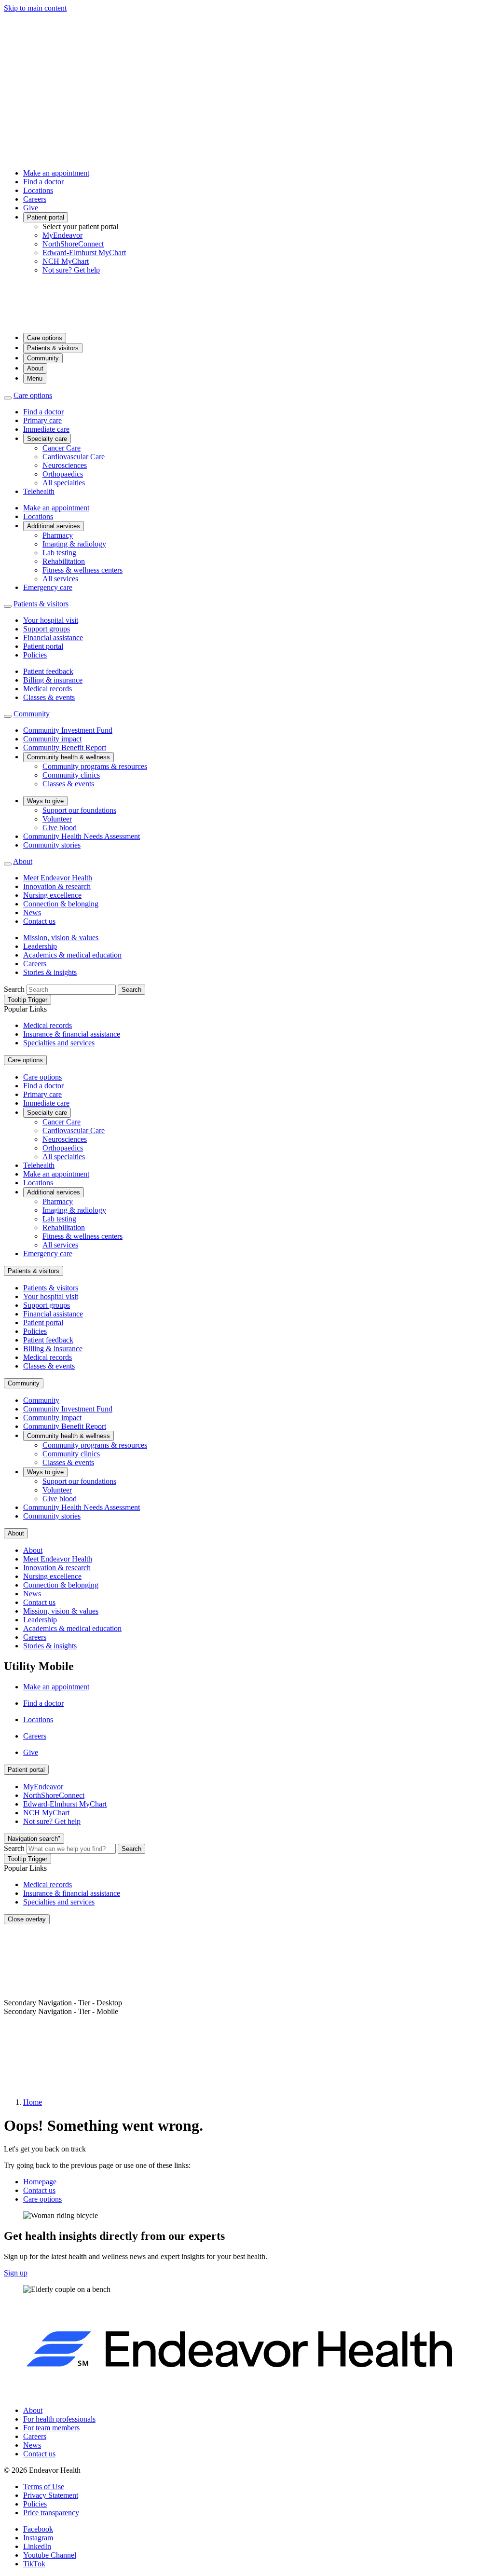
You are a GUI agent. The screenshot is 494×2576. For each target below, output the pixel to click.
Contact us (39, 921)
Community (43, 358)
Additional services (54, 526)
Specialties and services (59, 1043)
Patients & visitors (53, 348)
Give (31, 208)
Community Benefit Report (65, 747)
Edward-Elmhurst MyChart (84, 253)
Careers (35, 199)
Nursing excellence (52, 895)
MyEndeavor (62, 235)
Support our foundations (79, 810)
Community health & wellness (69, 757)
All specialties (64, 483)
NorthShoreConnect (73, 244)
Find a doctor (43, 182)
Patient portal (46, 217)
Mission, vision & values (61, 938)
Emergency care (48, 587)
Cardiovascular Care (74, 457)
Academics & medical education (72, 955)
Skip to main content (35, 8)
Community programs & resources (95, 766)
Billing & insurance (53, 680)
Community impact (52, 739)
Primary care (42, 420)
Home (33, 2102)
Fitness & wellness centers (82, 570)
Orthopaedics (63, 474)
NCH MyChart (66, 261)
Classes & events (49, 697)
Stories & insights (50, 972)
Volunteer (57, 819)
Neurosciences (65, 465)
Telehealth (39, 491)
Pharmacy (58, 535)
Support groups (47, 629)
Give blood (60, 828)
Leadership (40, 946)
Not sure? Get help (71, 270)
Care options (45, 338)
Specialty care (47, 439)
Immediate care (46, 429)
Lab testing (59, 553)
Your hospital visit (51, 620)
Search (14, 989)
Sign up (16, 2273)
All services (60, 579)
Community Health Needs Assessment (82, 836)
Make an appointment (56, 173)
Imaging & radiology (74, 544)
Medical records (48, 689)
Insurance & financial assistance (72, 1034)
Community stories (52, 845)
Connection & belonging (61, 904)
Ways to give (45, 801)
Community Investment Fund (68, 730)
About (35, 368)
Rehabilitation (64, 561)
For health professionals (59, 2419)
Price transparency (51, 2513)
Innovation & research (57, 886)
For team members (51, 2428)
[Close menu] (8, 398)
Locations (38, 190)
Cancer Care (62, 448)
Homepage (40, 2182)
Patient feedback (48, 671)
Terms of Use (44, 2487)
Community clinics (71, 775)
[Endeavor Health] (247, 321)
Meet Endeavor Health (58, 878)
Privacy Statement (51, 2495)
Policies (35, 655)
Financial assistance (53, 637)
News (32, 912)
